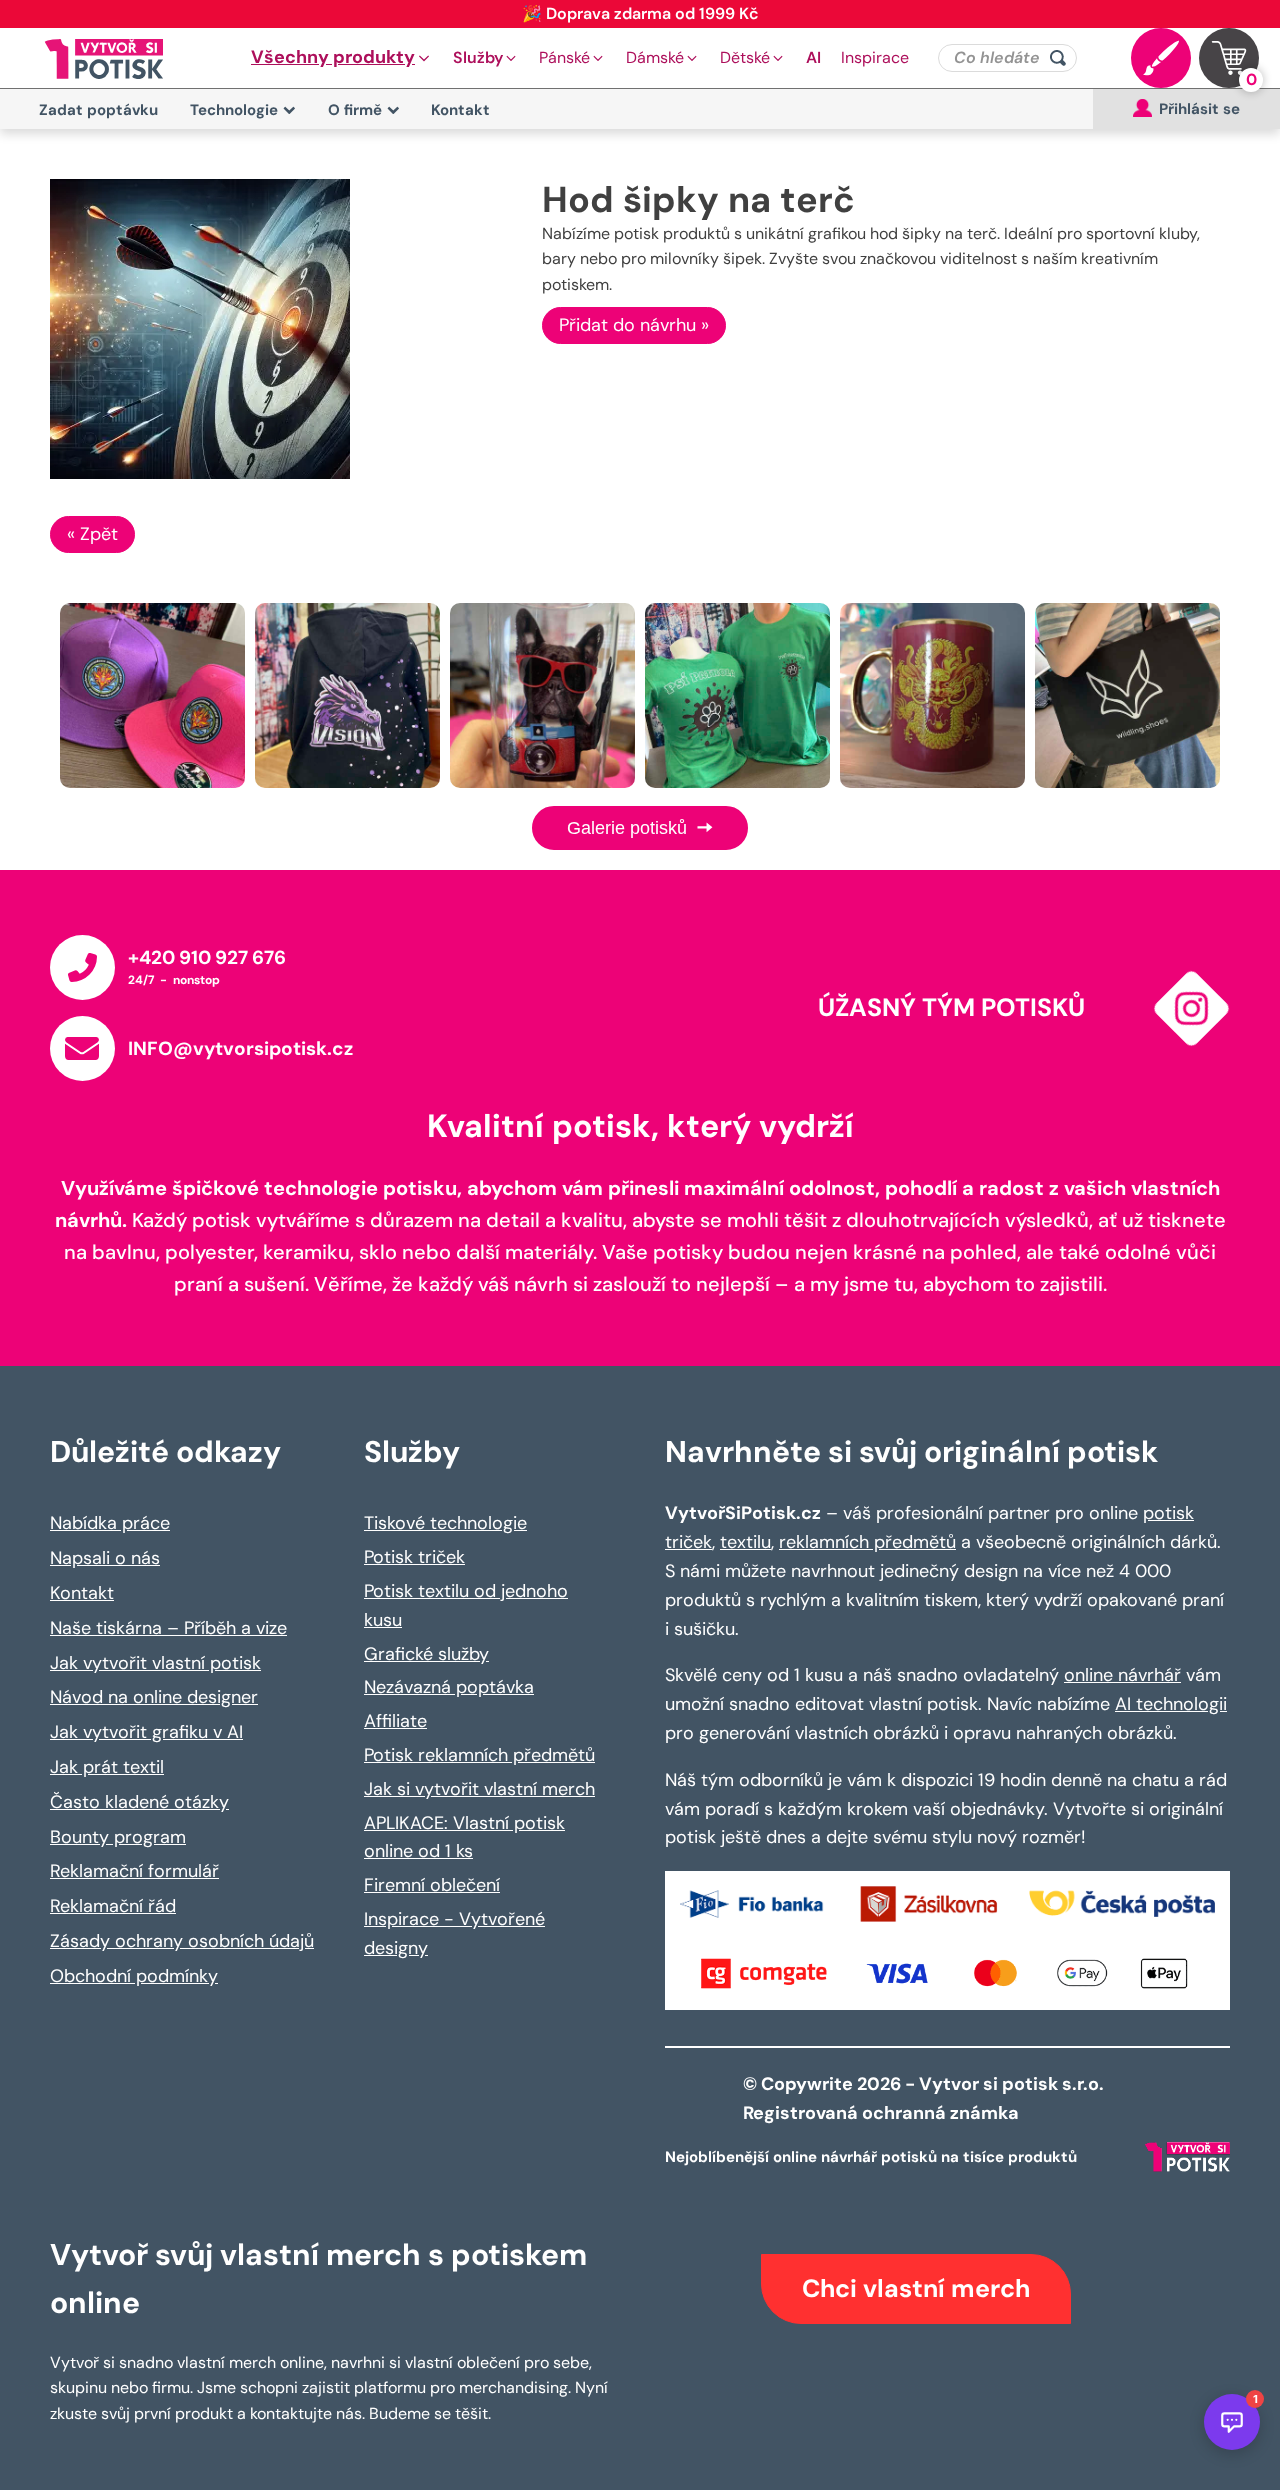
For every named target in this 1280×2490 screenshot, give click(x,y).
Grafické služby (426, 1654)
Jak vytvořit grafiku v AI (146, 1732)
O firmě (355, 110)
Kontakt (460, 110)
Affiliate (395, 1721)
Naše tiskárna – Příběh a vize (168, 1628)
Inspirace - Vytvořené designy (454, 1933)
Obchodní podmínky (134, 1976)
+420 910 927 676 (207, 957)
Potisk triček (414, 1557)
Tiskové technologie (445, 1523)
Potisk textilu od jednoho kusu (466, 1605)
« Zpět (92, 534)
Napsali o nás (105, 1558)
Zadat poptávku (98, 110)
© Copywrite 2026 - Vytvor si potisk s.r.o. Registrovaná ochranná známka (925, 2098)
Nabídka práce (110, 1523)
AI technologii (1171, 1704)
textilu (745, 1542)
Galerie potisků (629, 828)
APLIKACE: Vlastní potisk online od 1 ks (464, 1837)
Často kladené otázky (139, 1802)
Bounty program (118, 1837)
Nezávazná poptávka (449, 1687)
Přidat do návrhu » (634, 325)
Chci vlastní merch (916, 2288)
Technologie (234, 110)
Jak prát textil (107, 1767)
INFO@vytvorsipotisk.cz (240, 1048)
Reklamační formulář (134, 1871)
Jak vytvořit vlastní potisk (155, 1663)
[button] (342, 58)
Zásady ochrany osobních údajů (182, 1941)
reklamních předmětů (867, 1542)
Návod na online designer (154, 1697)
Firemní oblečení (432, 1885)
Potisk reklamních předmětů (479, 1755)
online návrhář (1122, 1675)
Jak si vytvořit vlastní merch (479, 1789)
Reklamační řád (113, 1906)
